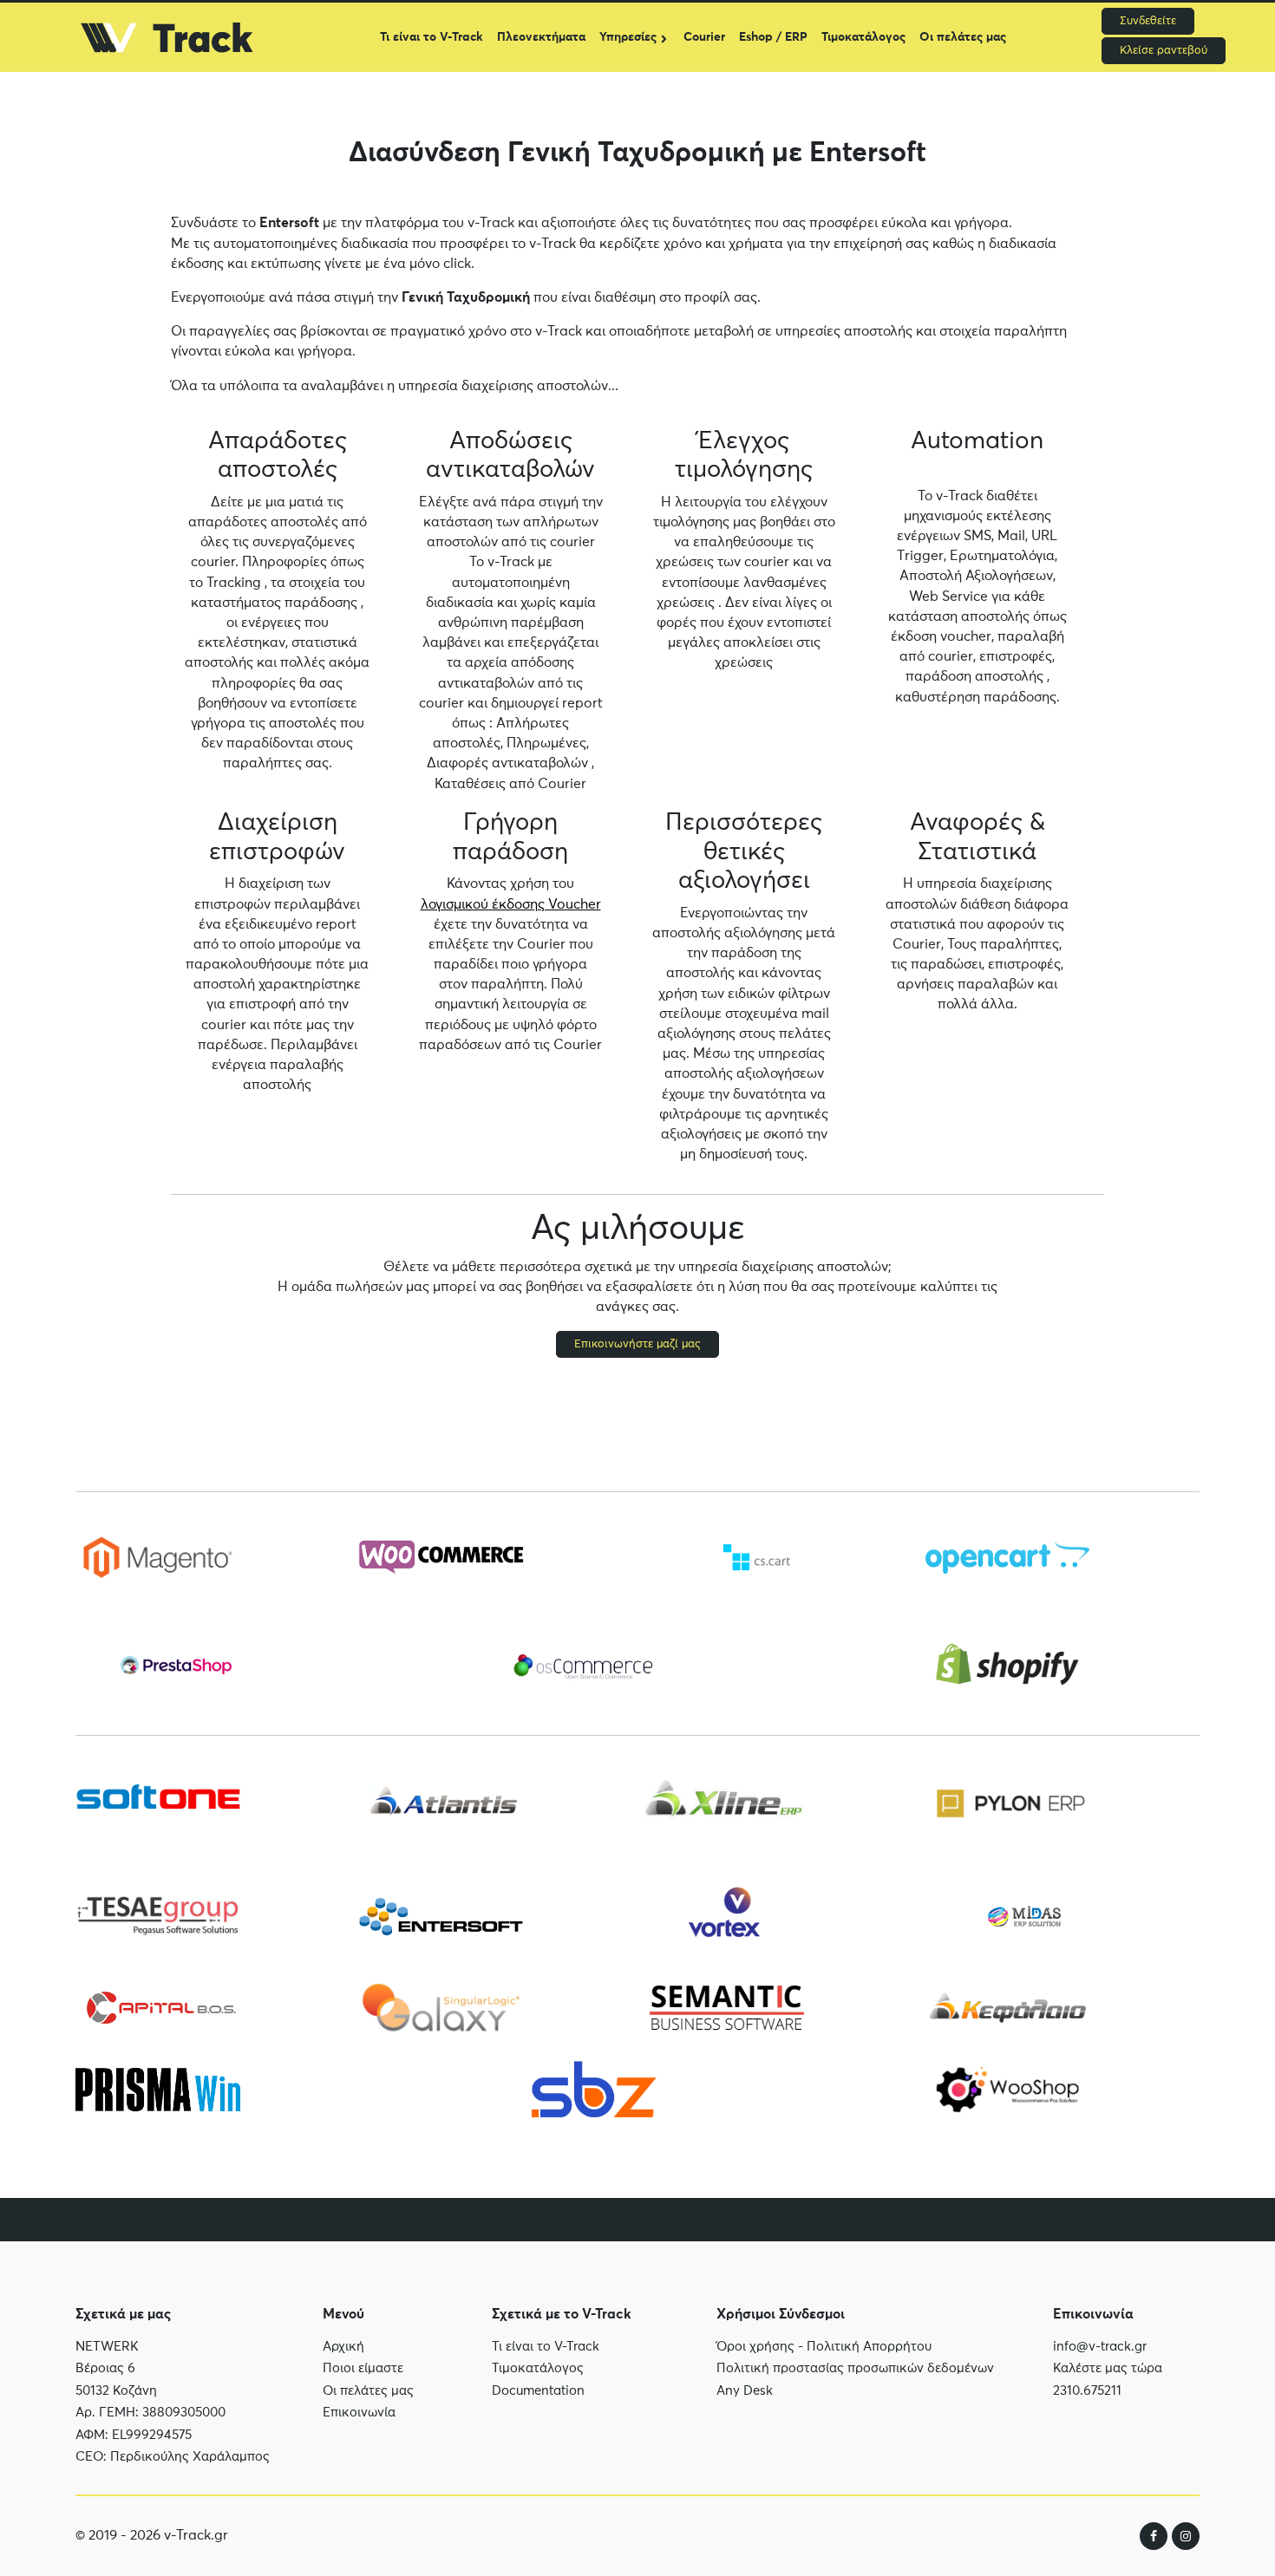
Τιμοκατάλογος (863, 37)
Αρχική (343, 2347)
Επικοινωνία (359, 2413)
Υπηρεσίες (628, 37)
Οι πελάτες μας (963, 37)
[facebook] (1154, 2536)
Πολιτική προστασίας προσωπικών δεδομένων (855, 2368)
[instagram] (1186, 2536)
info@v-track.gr (1100, 2347)
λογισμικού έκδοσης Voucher (511, 904)
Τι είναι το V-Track (432, 37)
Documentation (538, 2391)
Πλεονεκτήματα (541, 37)
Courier (704, 37)
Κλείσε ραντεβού (1164, 51)
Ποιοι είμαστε (363, 2368)
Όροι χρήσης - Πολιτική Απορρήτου (824, 2347)
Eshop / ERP (773, 37)
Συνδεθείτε (1148, 21)
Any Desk (745, 2391)
